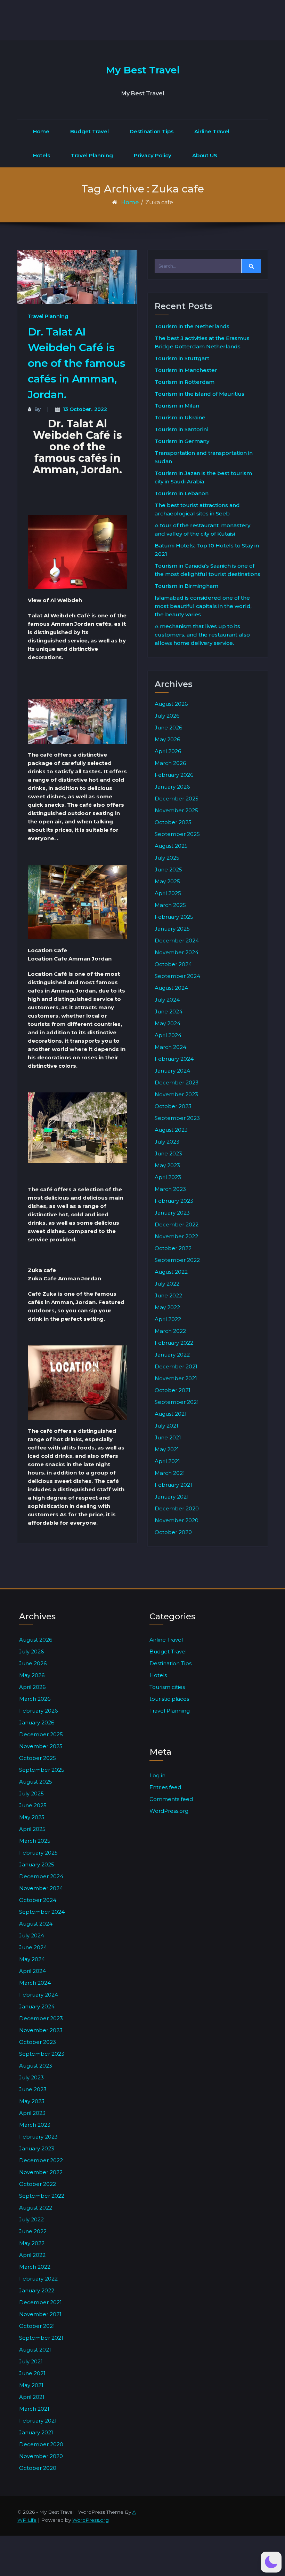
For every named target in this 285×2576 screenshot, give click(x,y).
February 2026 (174, 775)
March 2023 (170, 1189)
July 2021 (166, 1426)
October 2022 (173, 1248)
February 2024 (174, 1059)
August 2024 (171, 988)
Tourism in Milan (177, 406)
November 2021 (176, 1378)
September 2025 (177, 834)
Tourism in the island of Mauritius (199, 394)
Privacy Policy (153, 155)
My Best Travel (143, 70)
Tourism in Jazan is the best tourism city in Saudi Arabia (203, 477)
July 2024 (167, 1000)
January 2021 (172, 1497)
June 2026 (168, 728)
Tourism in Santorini (181, 429)
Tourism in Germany (182, 441)
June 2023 (168, 1153)
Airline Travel (212, 131)
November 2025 (176, 810)
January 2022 (172, 1355)
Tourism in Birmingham (186, 586)
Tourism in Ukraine (180, 417)
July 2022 (167, 1284)
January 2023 (172, 1213)
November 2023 (176, 1094)
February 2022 (174, 1343)
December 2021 (176, 1366)
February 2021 (173, 1485)
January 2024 (172, 1071)
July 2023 (167, 1142)
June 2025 (168, 870)
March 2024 (170, 1047)
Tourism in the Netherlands (192, 326)
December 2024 (177, 941)
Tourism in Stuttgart (182, 358)
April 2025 (168, 893)
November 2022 (176, 1236)
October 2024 (173, 964)
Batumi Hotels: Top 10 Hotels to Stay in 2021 (207, 550)
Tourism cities (167, 1687)
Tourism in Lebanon (182, 493)
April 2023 (168, 1177)
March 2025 (170, 905)
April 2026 (168, 751)
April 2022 (168, 1319)
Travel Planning (92, 155)
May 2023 (167, 1165)
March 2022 (170, 1331)
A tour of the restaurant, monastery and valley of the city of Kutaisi (202, 530)
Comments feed (171, 1799)
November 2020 (177, 1520)
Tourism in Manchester (186, 370)
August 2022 (171, 1272)
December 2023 (177, 1082)
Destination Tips (152, 131)
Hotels (42, 155)
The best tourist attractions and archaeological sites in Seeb (197, 509)
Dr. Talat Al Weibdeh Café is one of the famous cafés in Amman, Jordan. (77, 363)
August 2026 (171, 704)
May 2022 (167, 1307)
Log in (157, 1775)
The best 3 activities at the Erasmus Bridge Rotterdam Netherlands (202, 342)
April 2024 (168, 1035)
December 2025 (177, 799)
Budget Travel (89, 131)
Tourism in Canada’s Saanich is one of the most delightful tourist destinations (207, 570)
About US (205, 155)
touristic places (169, 1699)
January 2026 (172, 787)
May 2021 (167, 1449)
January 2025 (172, 929)
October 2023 (173, 1106)
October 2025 (173, 822)
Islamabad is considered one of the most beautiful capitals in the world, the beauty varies (203, 606)
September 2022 (177, 1260)
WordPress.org (169, 1811)
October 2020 (173, 1532)
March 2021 (170, 1473)
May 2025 (167, 881)
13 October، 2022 (85, 409)
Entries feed (165, 1787)
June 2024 (169, 1012)
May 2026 (167, 739)
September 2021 (177, 1402)
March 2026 (170, 763)
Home (41, 131)
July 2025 (167, 858)
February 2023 (174, 1201)
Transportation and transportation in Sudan (204, 457)
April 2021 (167, 1461)
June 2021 (168, 1437)
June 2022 (168, 1295)
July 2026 (167, 716)
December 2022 (177, 1224)
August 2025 (171, 846)
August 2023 (171, 1130)
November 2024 (177, 952)
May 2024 (168, 1023)
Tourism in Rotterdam (185, 382)
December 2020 (177, 1508)
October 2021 (173, 1390)
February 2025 (174, 917)
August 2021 (171, 1414)
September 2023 (177, 1118)
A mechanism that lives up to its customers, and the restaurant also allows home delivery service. (202, 635)
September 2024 (177, 976)
